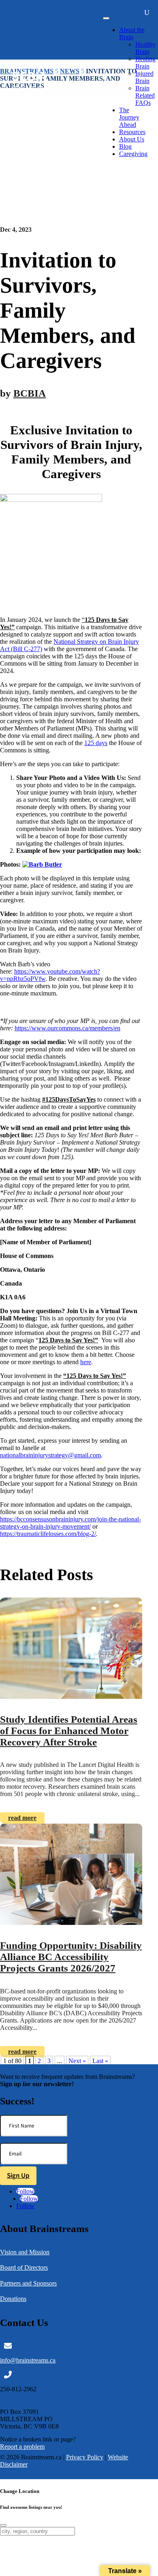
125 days (96, 743)
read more (22, 1818)
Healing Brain (145, 63)
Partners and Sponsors (28, 2283)
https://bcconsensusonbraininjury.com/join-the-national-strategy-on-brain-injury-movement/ (70, 1523)
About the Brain (132, 33)
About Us (132, 139)
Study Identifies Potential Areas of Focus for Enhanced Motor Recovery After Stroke (69, 1731)
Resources (132, 132)
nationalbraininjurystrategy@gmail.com (50, 1455)
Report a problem (22, 2447)
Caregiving (133, 154)
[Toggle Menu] (106, 18)
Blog (125, 146)
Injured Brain (144, 77)
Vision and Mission (25, 2252)
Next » (77, 2061)
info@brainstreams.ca (28, 2360)
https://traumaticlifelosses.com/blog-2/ (48, 1534)
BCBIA (30, 393)
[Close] (3, 2525)
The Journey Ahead (129, 117)
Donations (13, 2299)
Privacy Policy (85, 2457)
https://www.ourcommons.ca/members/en (67, 1028)
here (86, 1362)
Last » (100, 2061)
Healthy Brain (145, 48)
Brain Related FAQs (145, 95)
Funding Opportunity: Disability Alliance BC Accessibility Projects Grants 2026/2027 (71, 1957)
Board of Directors (24, 2267)
